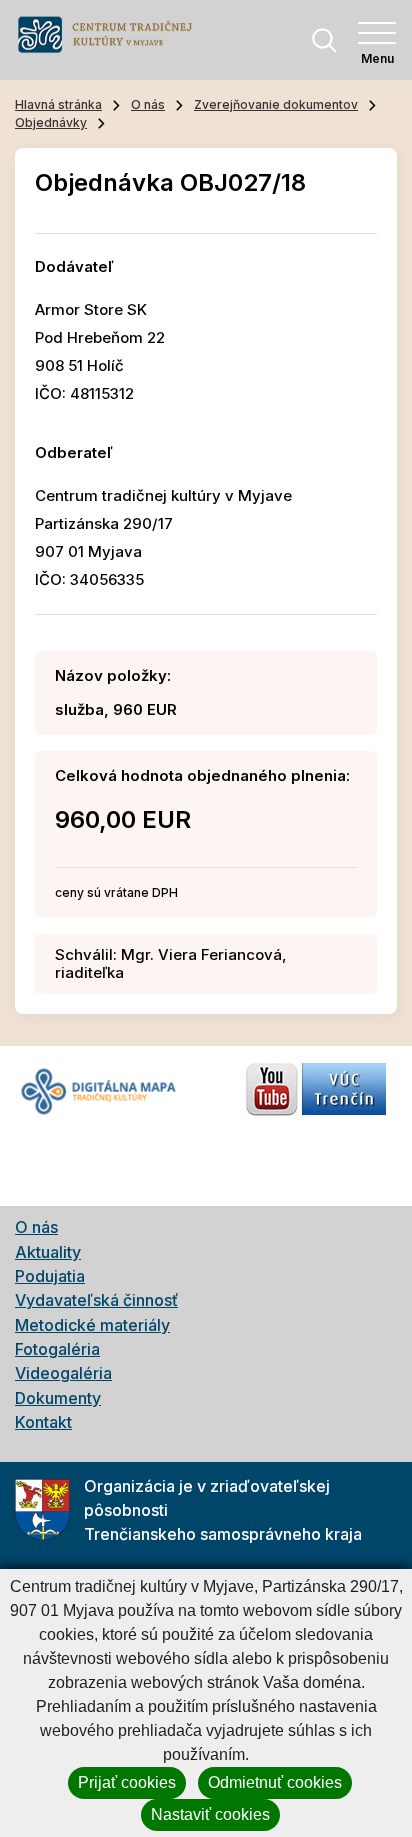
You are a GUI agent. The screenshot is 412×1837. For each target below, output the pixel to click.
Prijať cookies (127, 1782)
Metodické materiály (92, 1325)
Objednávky (51, 122)
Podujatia (50, 1276)
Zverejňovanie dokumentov (276, 104)
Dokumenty (58, 1398)
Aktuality (48, 1252)
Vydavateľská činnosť (96, 1300)
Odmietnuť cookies (275, 1782)
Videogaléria (63, 1373)
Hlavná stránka (58, 104)
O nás (148, 104)
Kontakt (43, 1422)
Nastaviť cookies (210, 1814)
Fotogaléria (57, 1349)
